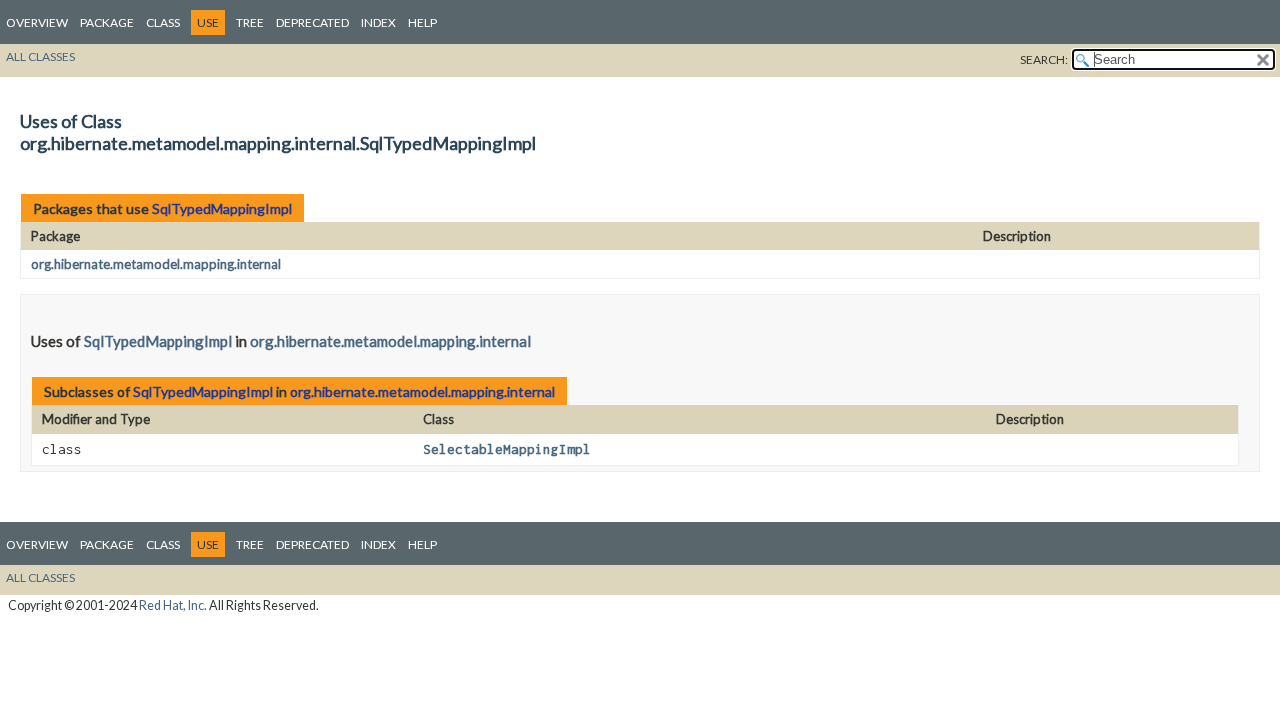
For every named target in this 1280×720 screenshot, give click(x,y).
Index (378, 22)
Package (107, 22)
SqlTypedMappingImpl (222, 208)
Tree (250, 22)
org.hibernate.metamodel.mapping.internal (156, 264)
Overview (37, 22)
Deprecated (312, 22)
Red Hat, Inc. (173, 605)
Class (163, 22)
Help (422, 22)
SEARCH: (1044, 59)
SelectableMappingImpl (507, 449)
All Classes (40, 56)
